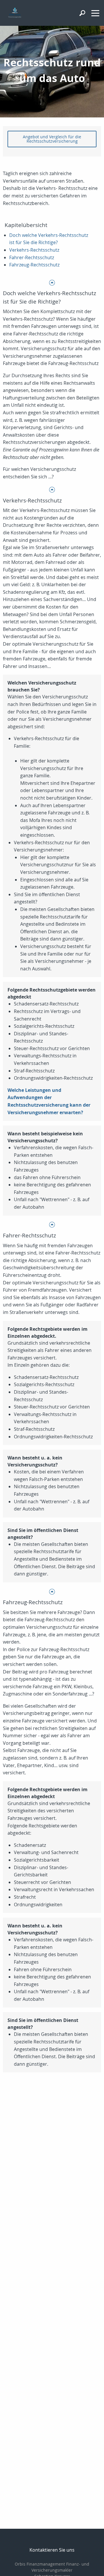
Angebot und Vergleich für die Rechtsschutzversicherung (52, 139)
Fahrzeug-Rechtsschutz (34, 265)
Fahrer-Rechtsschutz (32, 257)
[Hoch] (52, 282)
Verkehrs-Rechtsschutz (34, 250)
